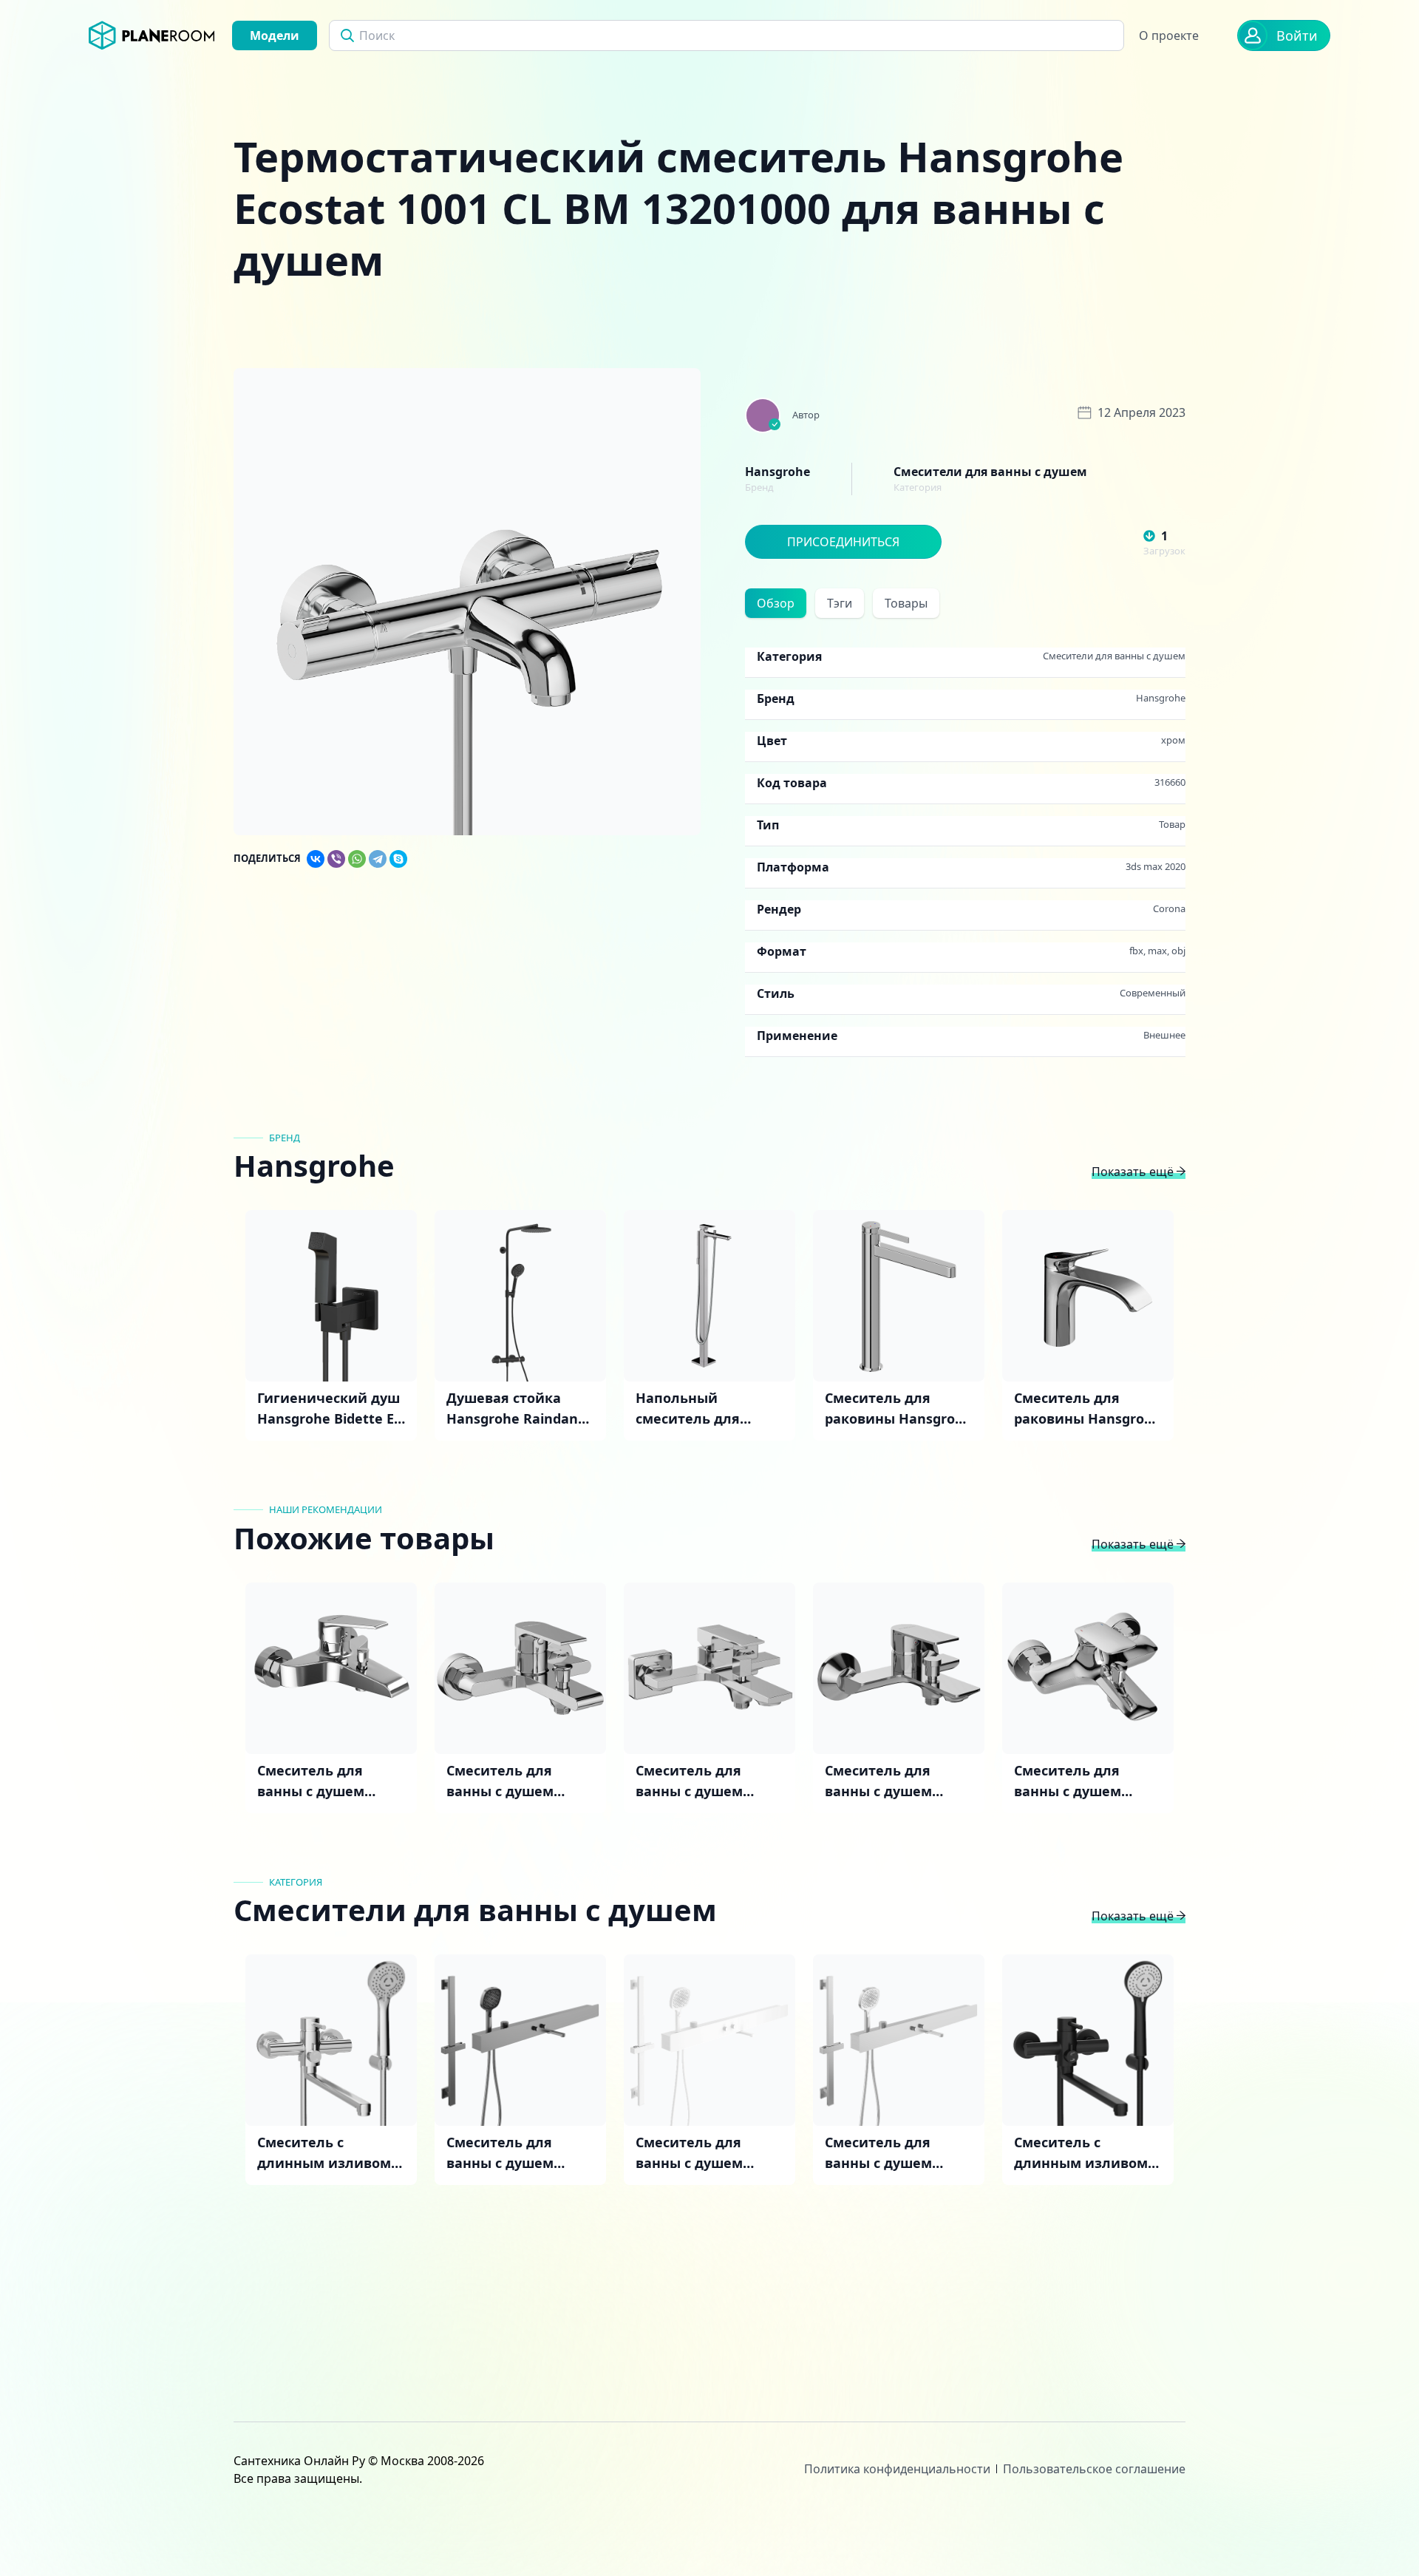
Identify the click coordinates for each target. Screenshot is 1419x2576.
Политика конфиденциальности (897, 2469)
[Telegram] (378, 859)
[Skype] (398, 859)
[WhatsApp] (357, 859)
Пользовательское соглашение (1094, 2469)
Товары (906, 603)
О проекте (1169, 35)
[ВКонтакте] (316, 859)
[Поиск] (347, 35)
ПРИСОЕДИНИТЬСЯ (843, 542)
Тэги (840, 603)
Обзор (776, 603)
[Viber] (336, 859)
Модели (275, 35)
